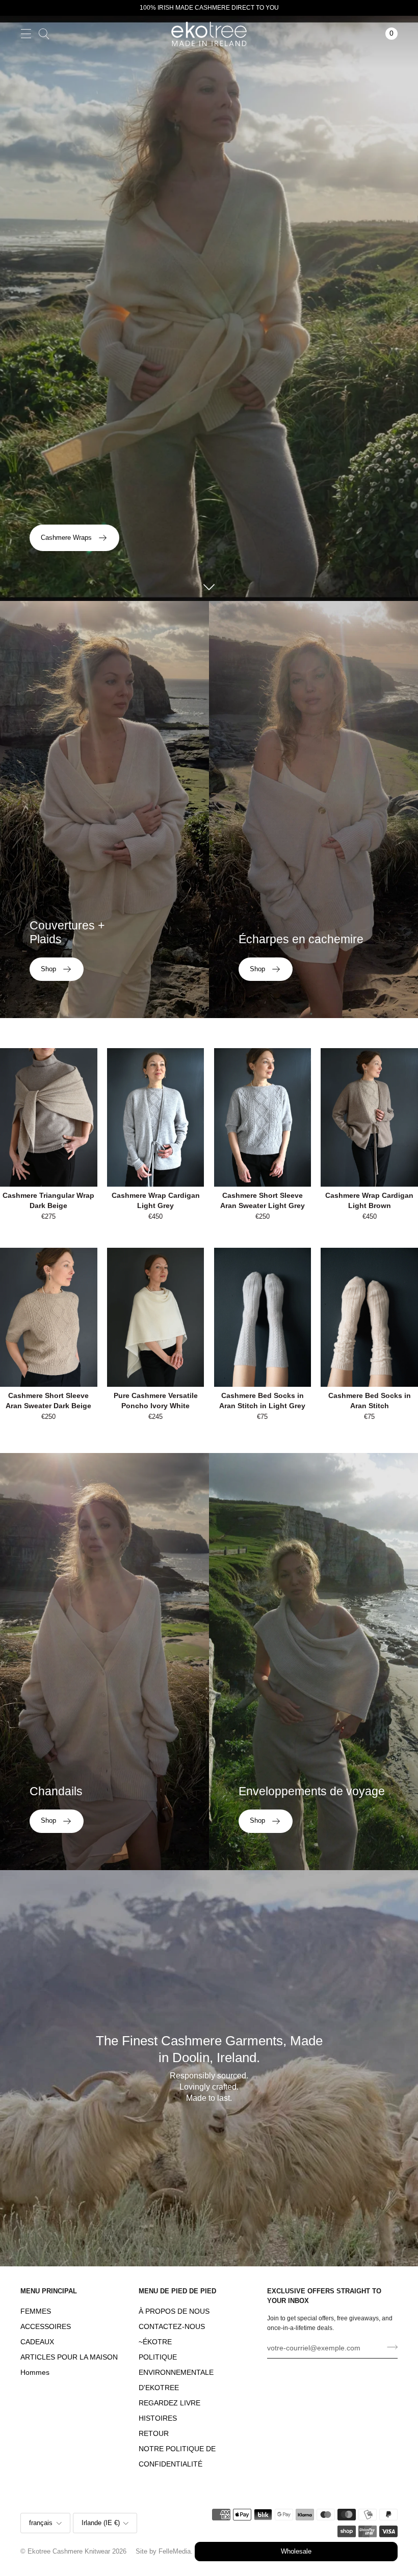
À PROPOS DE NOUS (174, 2311)
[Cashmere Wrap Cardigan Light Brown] (369, 1117)
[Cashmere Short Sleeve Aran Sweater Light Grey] (263, 1117)
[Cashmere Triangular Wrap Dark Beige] (49, 1117)
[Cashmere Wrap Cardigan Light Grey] (156, 1117)
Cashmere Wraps (66, 538)
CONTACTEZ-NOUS (172, 2327)
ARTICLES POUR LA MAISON (69, 2357)
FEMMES (36, 2311)
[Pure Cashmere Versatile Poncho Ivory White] (156, 1317)
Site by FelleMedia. (164, 2552)
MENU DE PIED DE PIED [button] (177, 2291)
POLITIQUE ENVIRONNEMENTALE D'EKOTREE (176, 2373)
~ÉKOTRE (155, 2342)
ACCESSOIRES (46, 2327)
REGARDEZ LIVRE (169, 2403)
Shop (48, 969)
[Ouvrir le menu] (26, 33)
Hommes (35, 2373)
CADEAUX (37, 2342)
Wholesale (296, 2552)
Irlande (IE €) (101, 2523)
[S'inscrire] (389, 2347)
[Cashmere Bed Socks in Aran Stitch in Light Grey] (263, 1317)
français (41, 2523)
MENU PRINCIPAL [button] (49, 2291)
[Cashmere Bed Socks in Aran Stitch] (369, 1317)
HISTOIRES (158, 2418)
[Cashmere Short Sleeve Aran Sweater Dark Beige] (49, 1317)
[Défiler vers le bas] (209, 586)
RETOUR (154, 2434)
